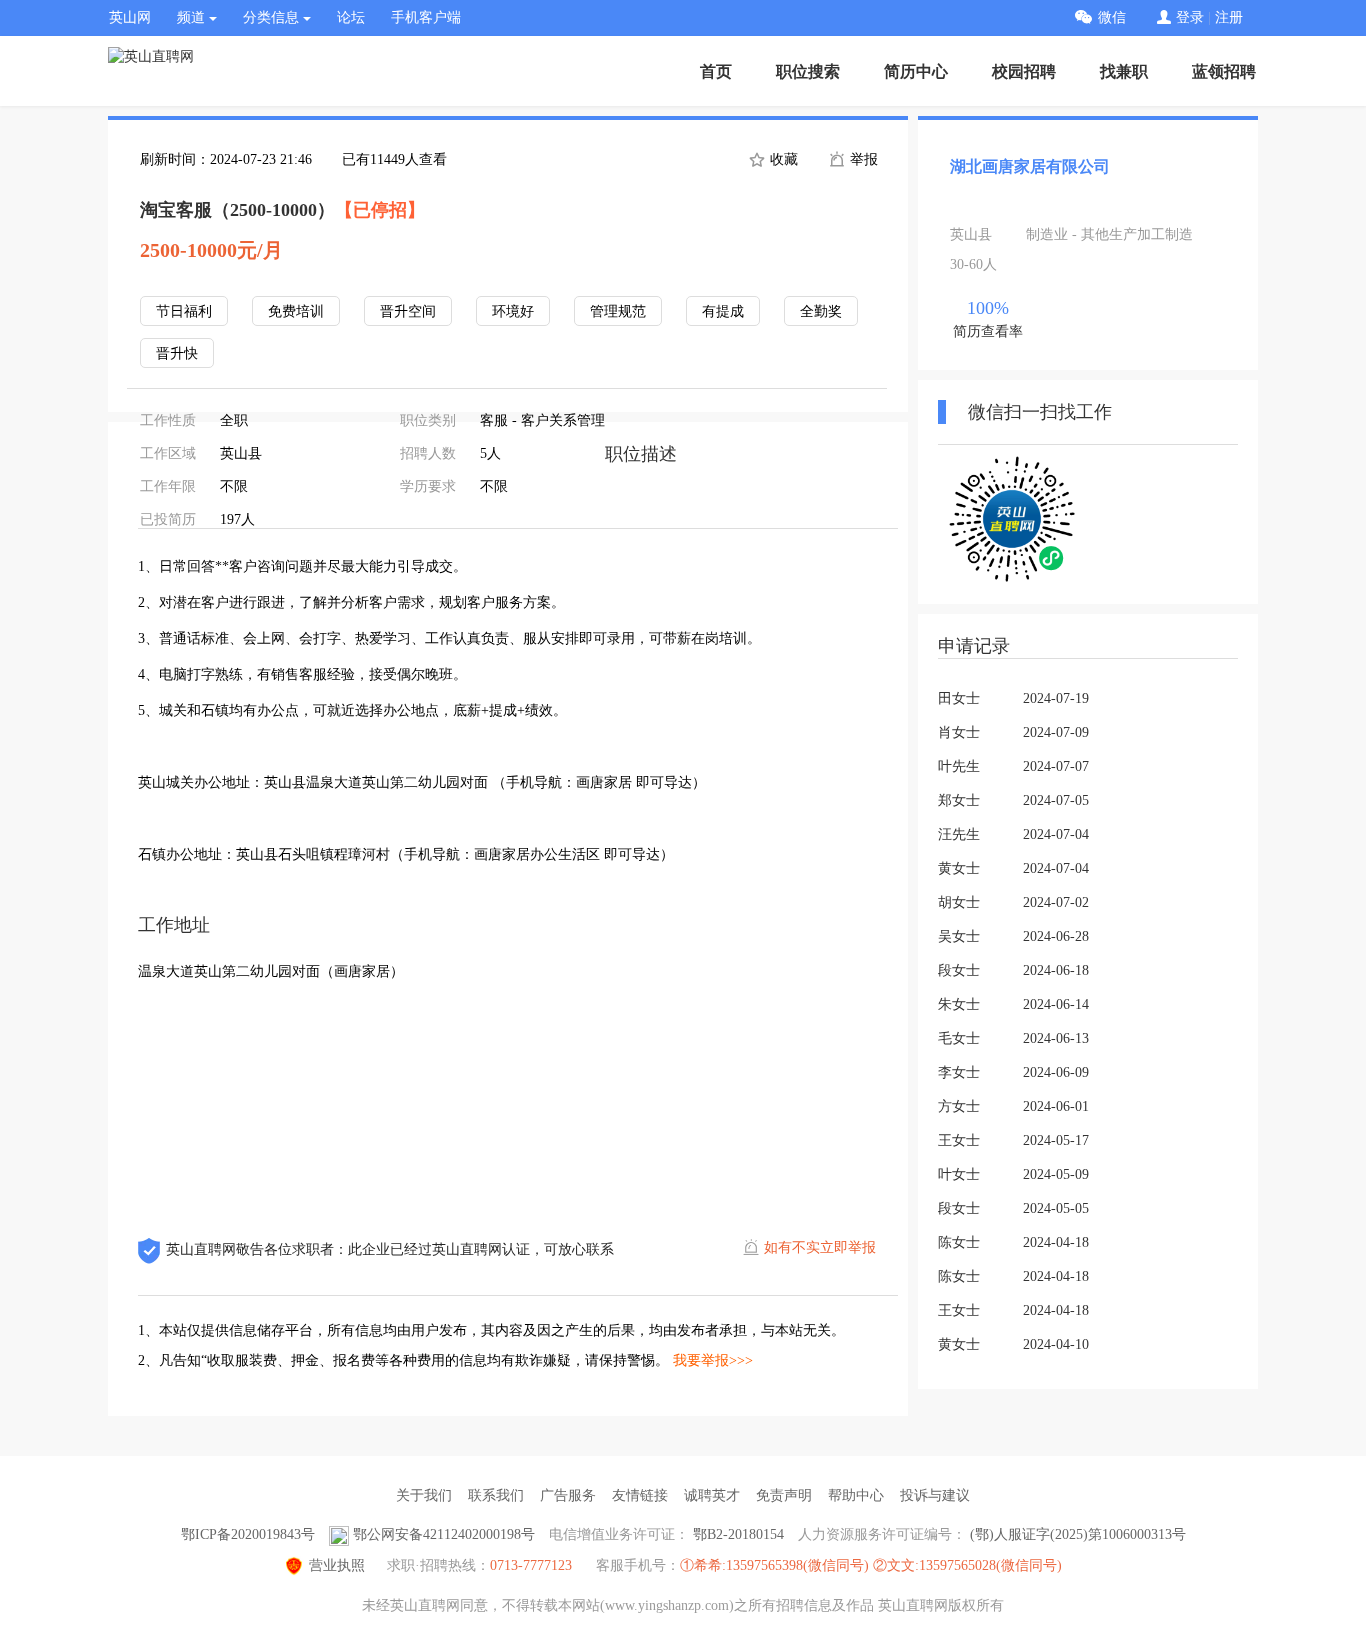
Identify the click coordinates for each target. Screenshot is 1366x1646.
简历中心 (916, 71)
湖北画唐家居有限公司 (1030, 166)
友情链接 (640, 1495)
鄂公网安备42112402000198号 (444, 1534)
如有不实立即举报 (820, 1247)
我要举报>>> (713, 1360)
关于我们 (424, 1495)
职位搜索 (808, 71)
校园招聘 (1024, 71)
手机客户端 (426, 17)
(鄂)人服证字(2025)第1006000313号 (1078, 1534)
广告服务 (568, 1495)
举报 (862, 159)
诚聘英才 (712, 1495)
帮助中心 (856, 1495)
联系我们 (496, 1495)
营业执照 (337, 1565)
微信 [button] (1112, 17)
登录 (1190, 17)
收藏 (782, 159)
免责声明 (784, 1495)
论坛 (351, 17)
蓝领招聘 (1224, 71)
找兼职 (1124, 71)
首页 (716, 71)
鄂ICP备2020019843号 (248, 1534)
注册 (1229, 17)
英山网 (130, 17)
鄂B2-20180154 (738, 1534)
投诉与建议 (935, 1495)
